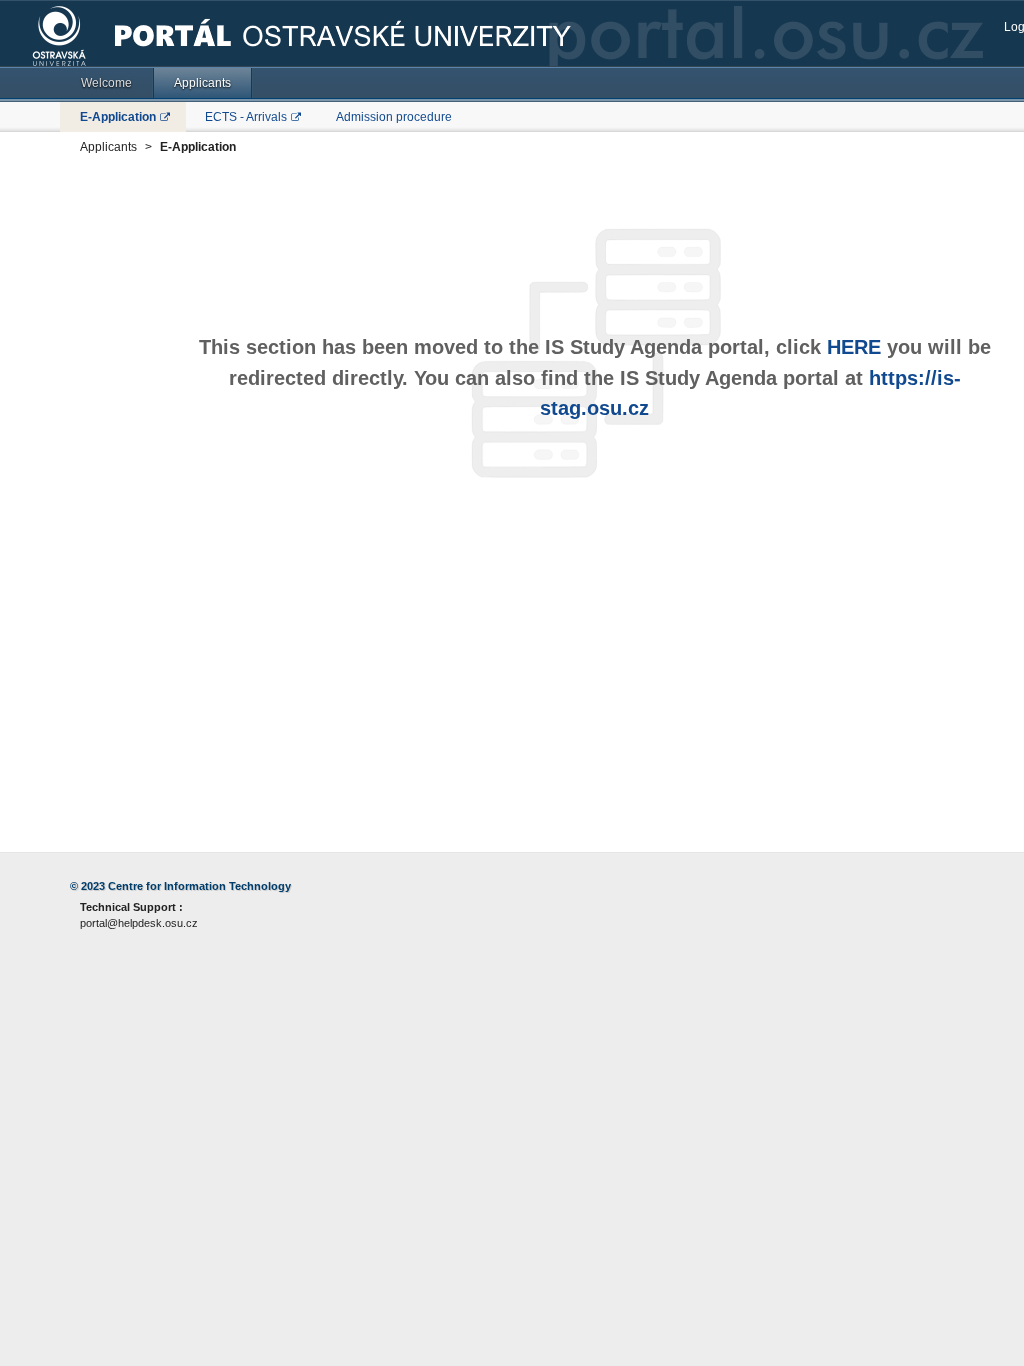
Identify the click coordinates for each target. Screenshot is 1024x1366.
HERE (854, 347)
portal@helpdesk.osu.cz (139, 923)
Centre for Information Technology (199, 886)
